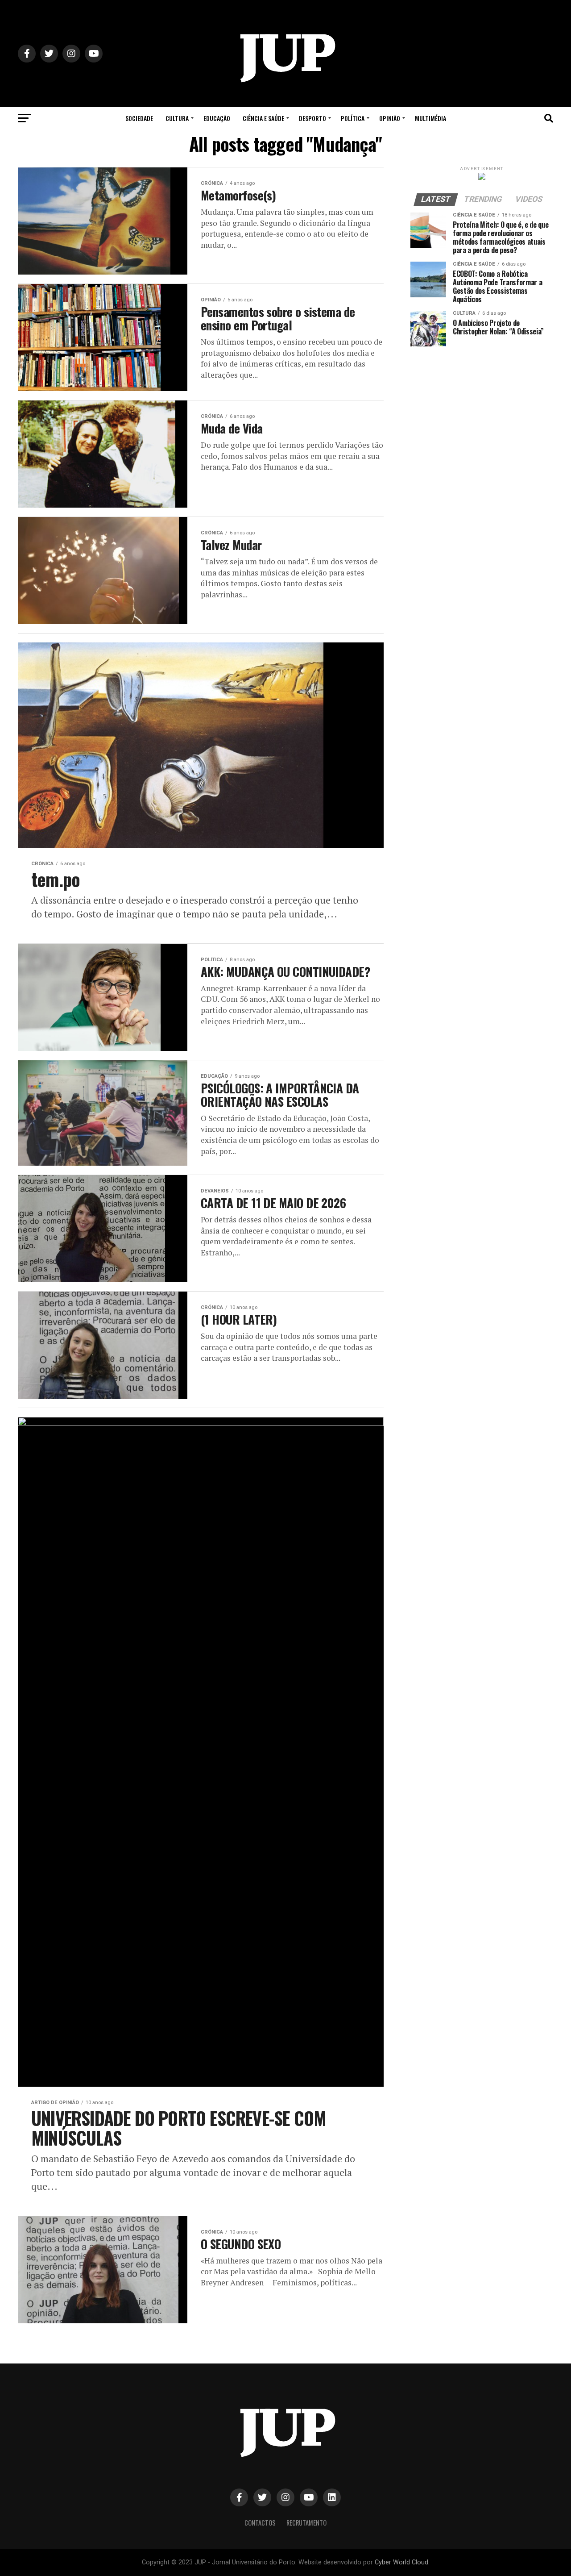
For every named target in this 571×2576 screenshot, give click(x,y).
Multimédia (430, 118)
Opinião (390, 118)
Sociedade (139, 118)
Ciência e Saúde (263, 118)
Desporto (312, 118)
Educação (217, 118)
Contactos (260, 2523)
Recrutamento (306, 2523)
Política (353, 118)
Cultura (177, 118)
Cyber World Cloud (401, 2562)
